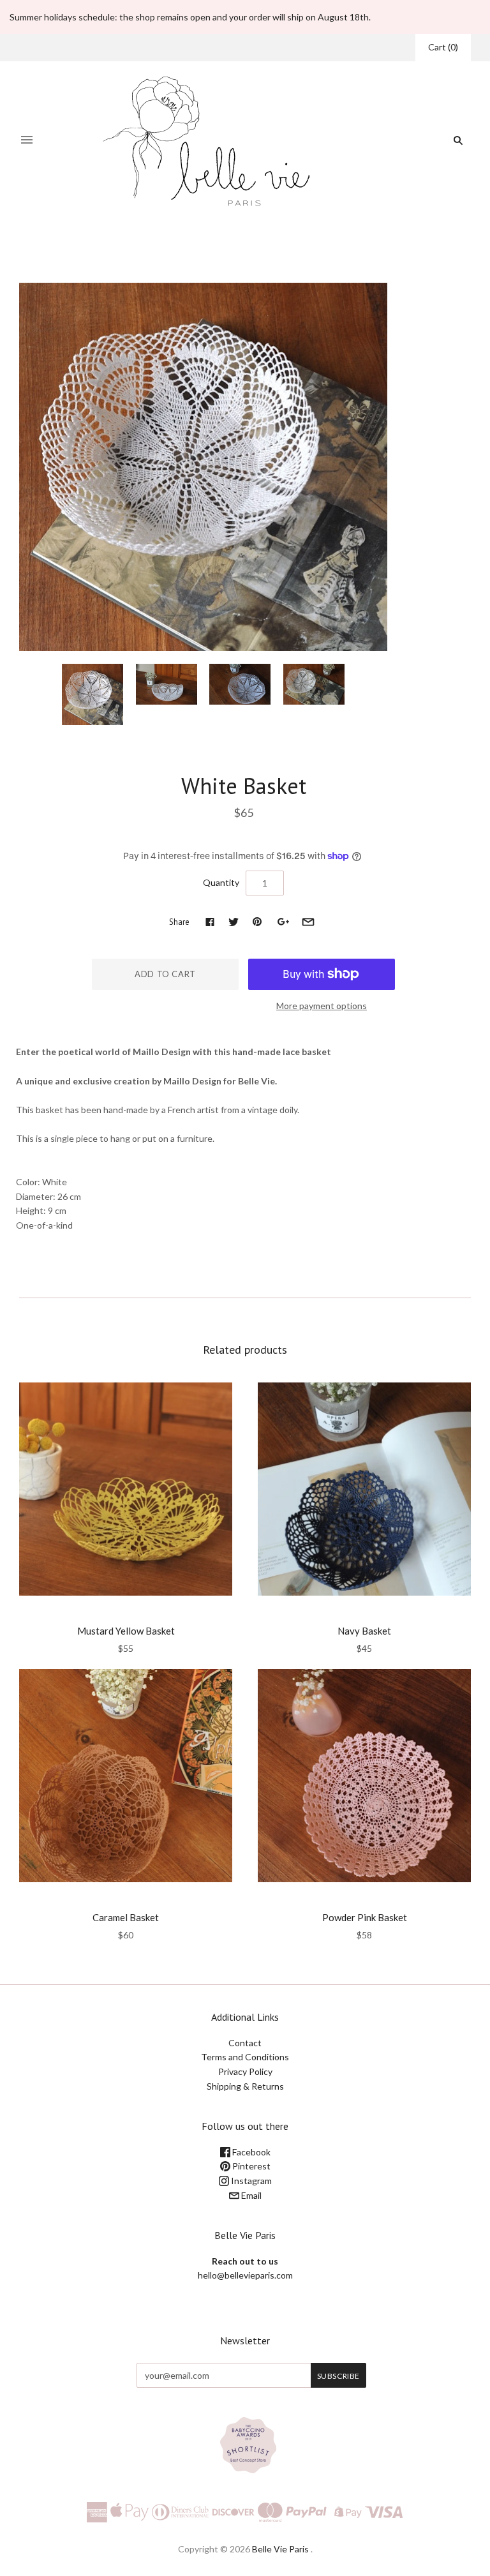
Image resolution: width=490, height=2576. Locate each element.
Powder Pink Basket (365, 1917)
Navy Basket (364, 1631)
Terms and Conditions (245, 2057)
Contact (245, 2043)
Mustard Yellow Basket (126, 1631)
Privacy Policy (245, 2071)
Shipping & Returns (245, 2086)
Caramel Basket (126, 1917)
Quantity (221, 882)
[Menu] (27, 140)
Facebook (250, 2152)
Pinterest (250, 2166)
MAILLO (244, 760)
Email (250, 2195)
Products (230, 252)
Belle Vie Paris (280, 2549)
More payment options (322, 1006)
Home (192, 252)
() (443, 47)
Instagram (250, 2181)
